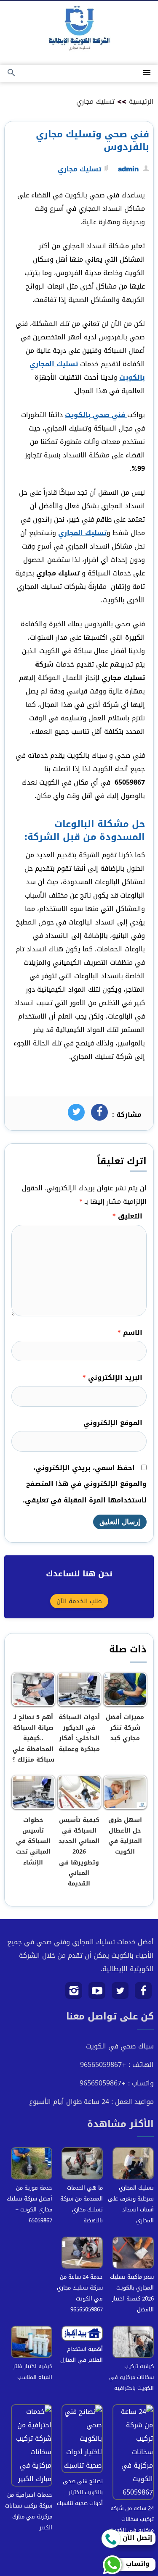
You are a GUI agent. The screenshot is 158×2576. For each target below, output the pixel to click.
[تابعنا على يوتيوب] (97, 1994)
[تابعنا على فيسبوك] (143, 1994)
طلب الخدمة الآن (79, 1601)
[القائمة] (147, 73)
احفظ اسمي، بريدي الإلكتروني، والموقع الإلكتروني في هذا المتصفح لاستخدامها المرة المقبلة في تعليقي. (85, 1484)
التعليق (127, 1216)
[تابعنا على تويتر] (120, 1994)
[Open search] (11, 73)
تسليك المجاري (82, 533)
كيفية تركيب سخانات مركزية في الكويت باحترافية (131, 2377)
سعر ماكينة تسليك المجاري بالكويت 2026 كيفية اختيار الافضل (132, 2293)
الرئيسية (141, 101)
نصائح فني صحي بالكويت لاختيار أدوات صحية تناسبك (80, 2492)
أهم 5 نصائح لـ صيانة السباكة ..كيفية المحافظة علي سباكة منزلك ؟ (33, 1738)
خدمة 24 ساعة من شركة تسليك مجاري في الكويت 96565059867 (80, 2293)
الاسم (130, 1333)
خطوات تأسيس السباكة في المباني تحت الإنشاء (33, 1841)
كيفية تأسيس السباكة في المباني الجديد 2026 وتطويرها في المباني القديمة (79, 1852)
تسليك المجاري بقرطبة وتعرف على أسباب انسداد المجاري (131, 2204)
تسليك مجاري (95, 101)
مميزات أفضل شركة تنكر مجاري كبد (125, 1728)
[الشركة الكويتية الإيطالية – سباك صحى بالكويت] (79, 30)
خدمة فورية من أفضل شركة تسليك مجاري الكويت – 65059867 (29, 2204)
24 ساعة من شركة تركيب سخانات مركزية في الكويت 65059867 (132, 2525)
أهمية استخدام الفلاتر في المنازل (82, 2354)
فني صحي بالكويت (96, 415)
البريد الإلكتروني (112, 1377)
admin (128, 169)
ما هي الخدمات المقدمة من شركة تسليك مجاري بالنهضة (82, 2204)
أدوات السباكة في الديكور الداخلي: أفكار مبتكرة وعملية (79, 1733)
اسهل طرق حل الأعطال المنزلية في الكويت (125, 1836)
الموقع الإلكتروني (113, 1423)
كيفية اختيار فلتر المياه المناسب (33, 2372)
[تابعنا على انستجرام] (74, 1994)
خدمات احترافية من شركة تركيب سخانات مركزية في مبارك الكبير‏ (29, 2511)
